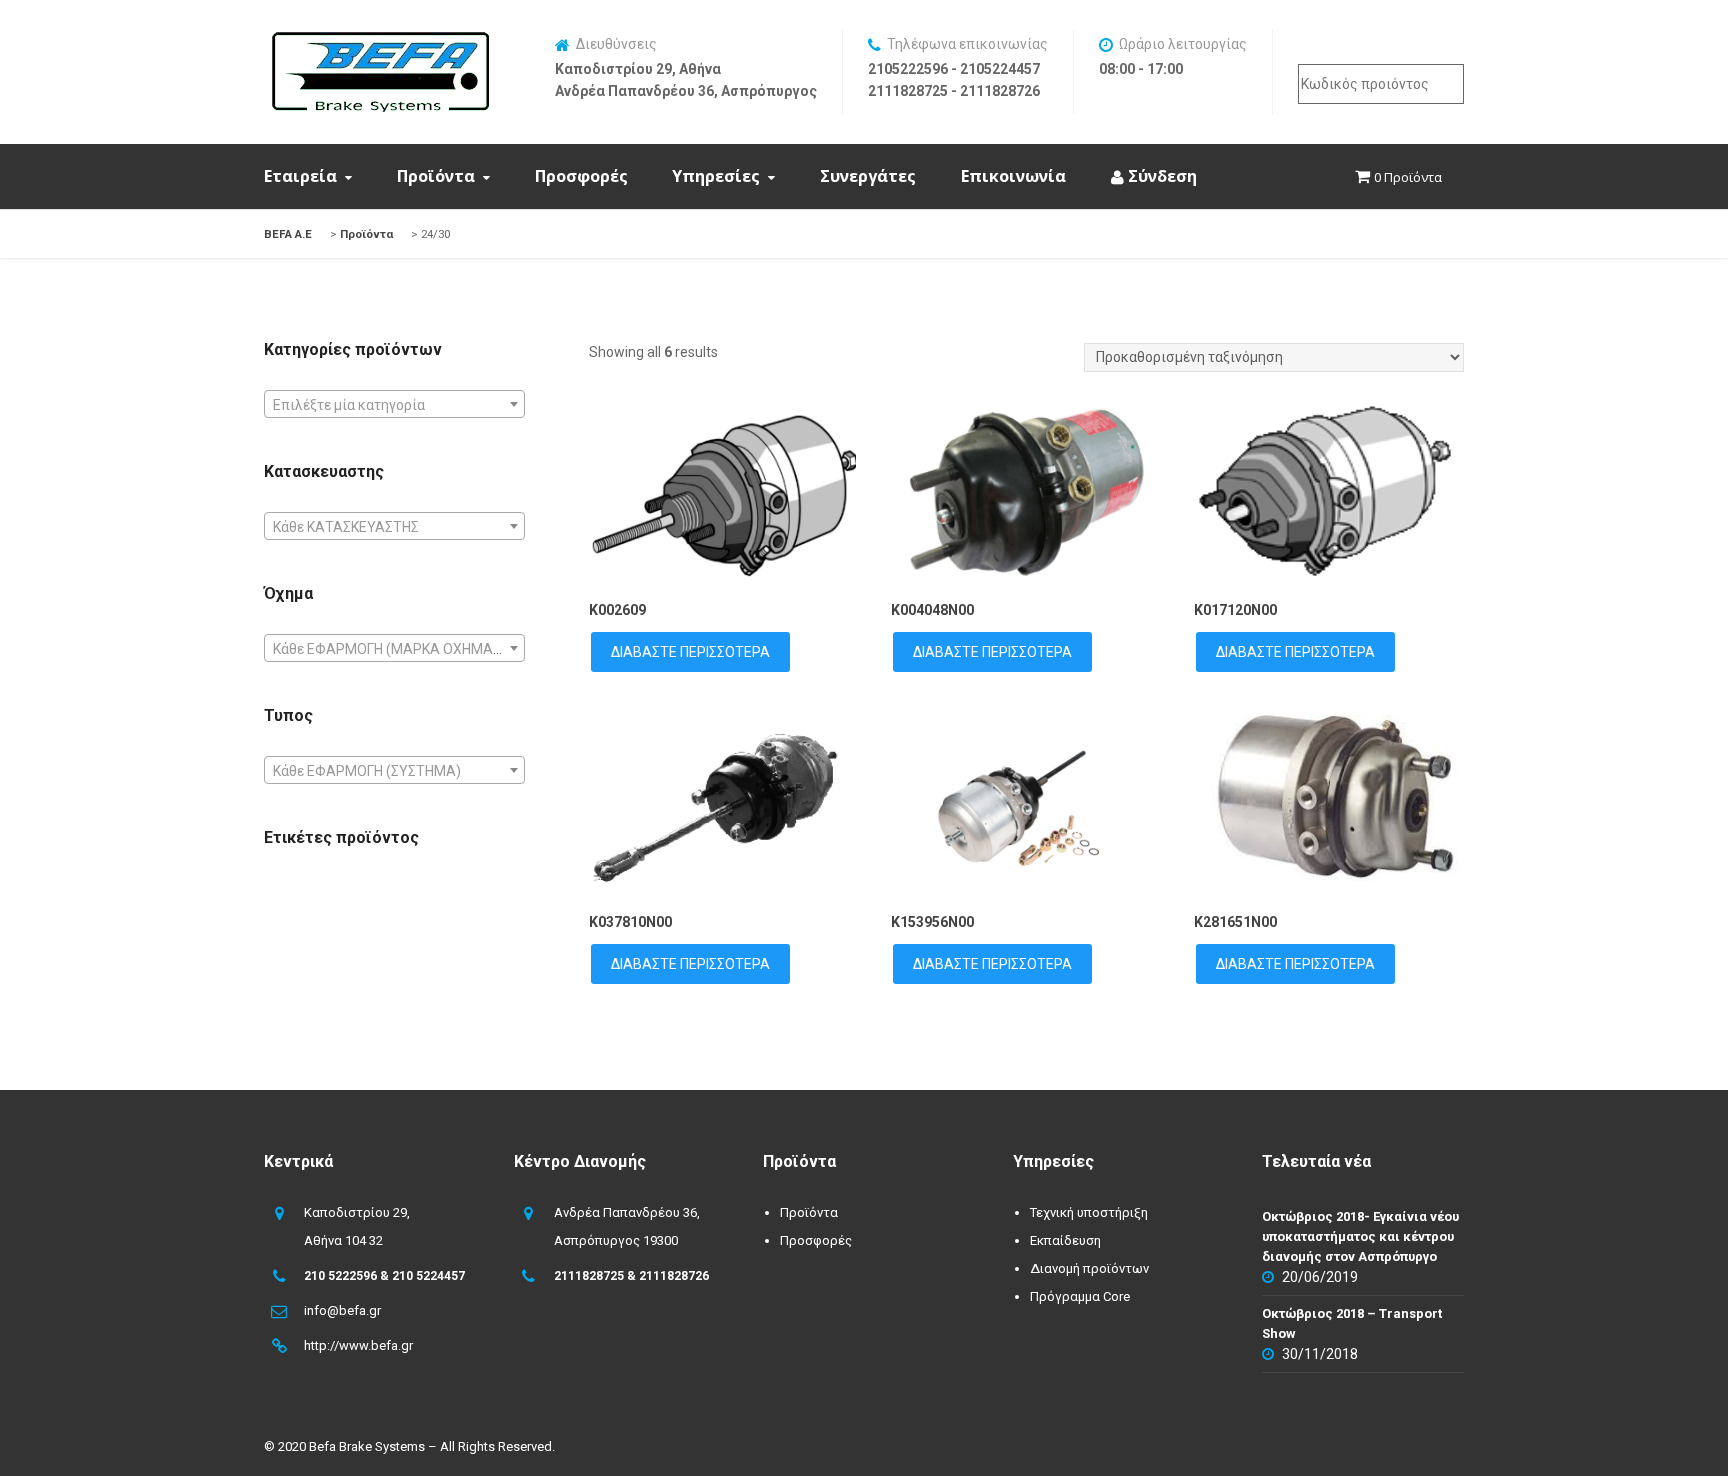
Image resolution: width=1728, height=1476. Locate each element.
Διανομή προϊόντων (1089, 1268)
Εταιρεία (300, 176)
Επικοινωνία (1013, 176)
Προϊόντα (436, 176)
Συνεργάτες (868, 176)
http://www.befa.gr (358, 1345)
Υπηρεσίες (716, 176)
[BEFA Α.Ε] (380, 42)
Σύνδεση (1160, 176)
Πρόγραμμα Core (1080, 1296)
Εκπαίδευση (1065, 1240)
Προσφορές (581, 176)
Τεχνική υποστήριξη (1089, 1212)
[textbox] (394, 405)
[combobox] (394, 404)
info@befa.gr (342, 1310)
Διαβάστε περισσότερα (690, 652)
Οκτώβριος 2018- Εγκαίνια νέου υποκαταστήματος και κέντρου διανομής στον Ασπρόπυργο (1360, 1236)
